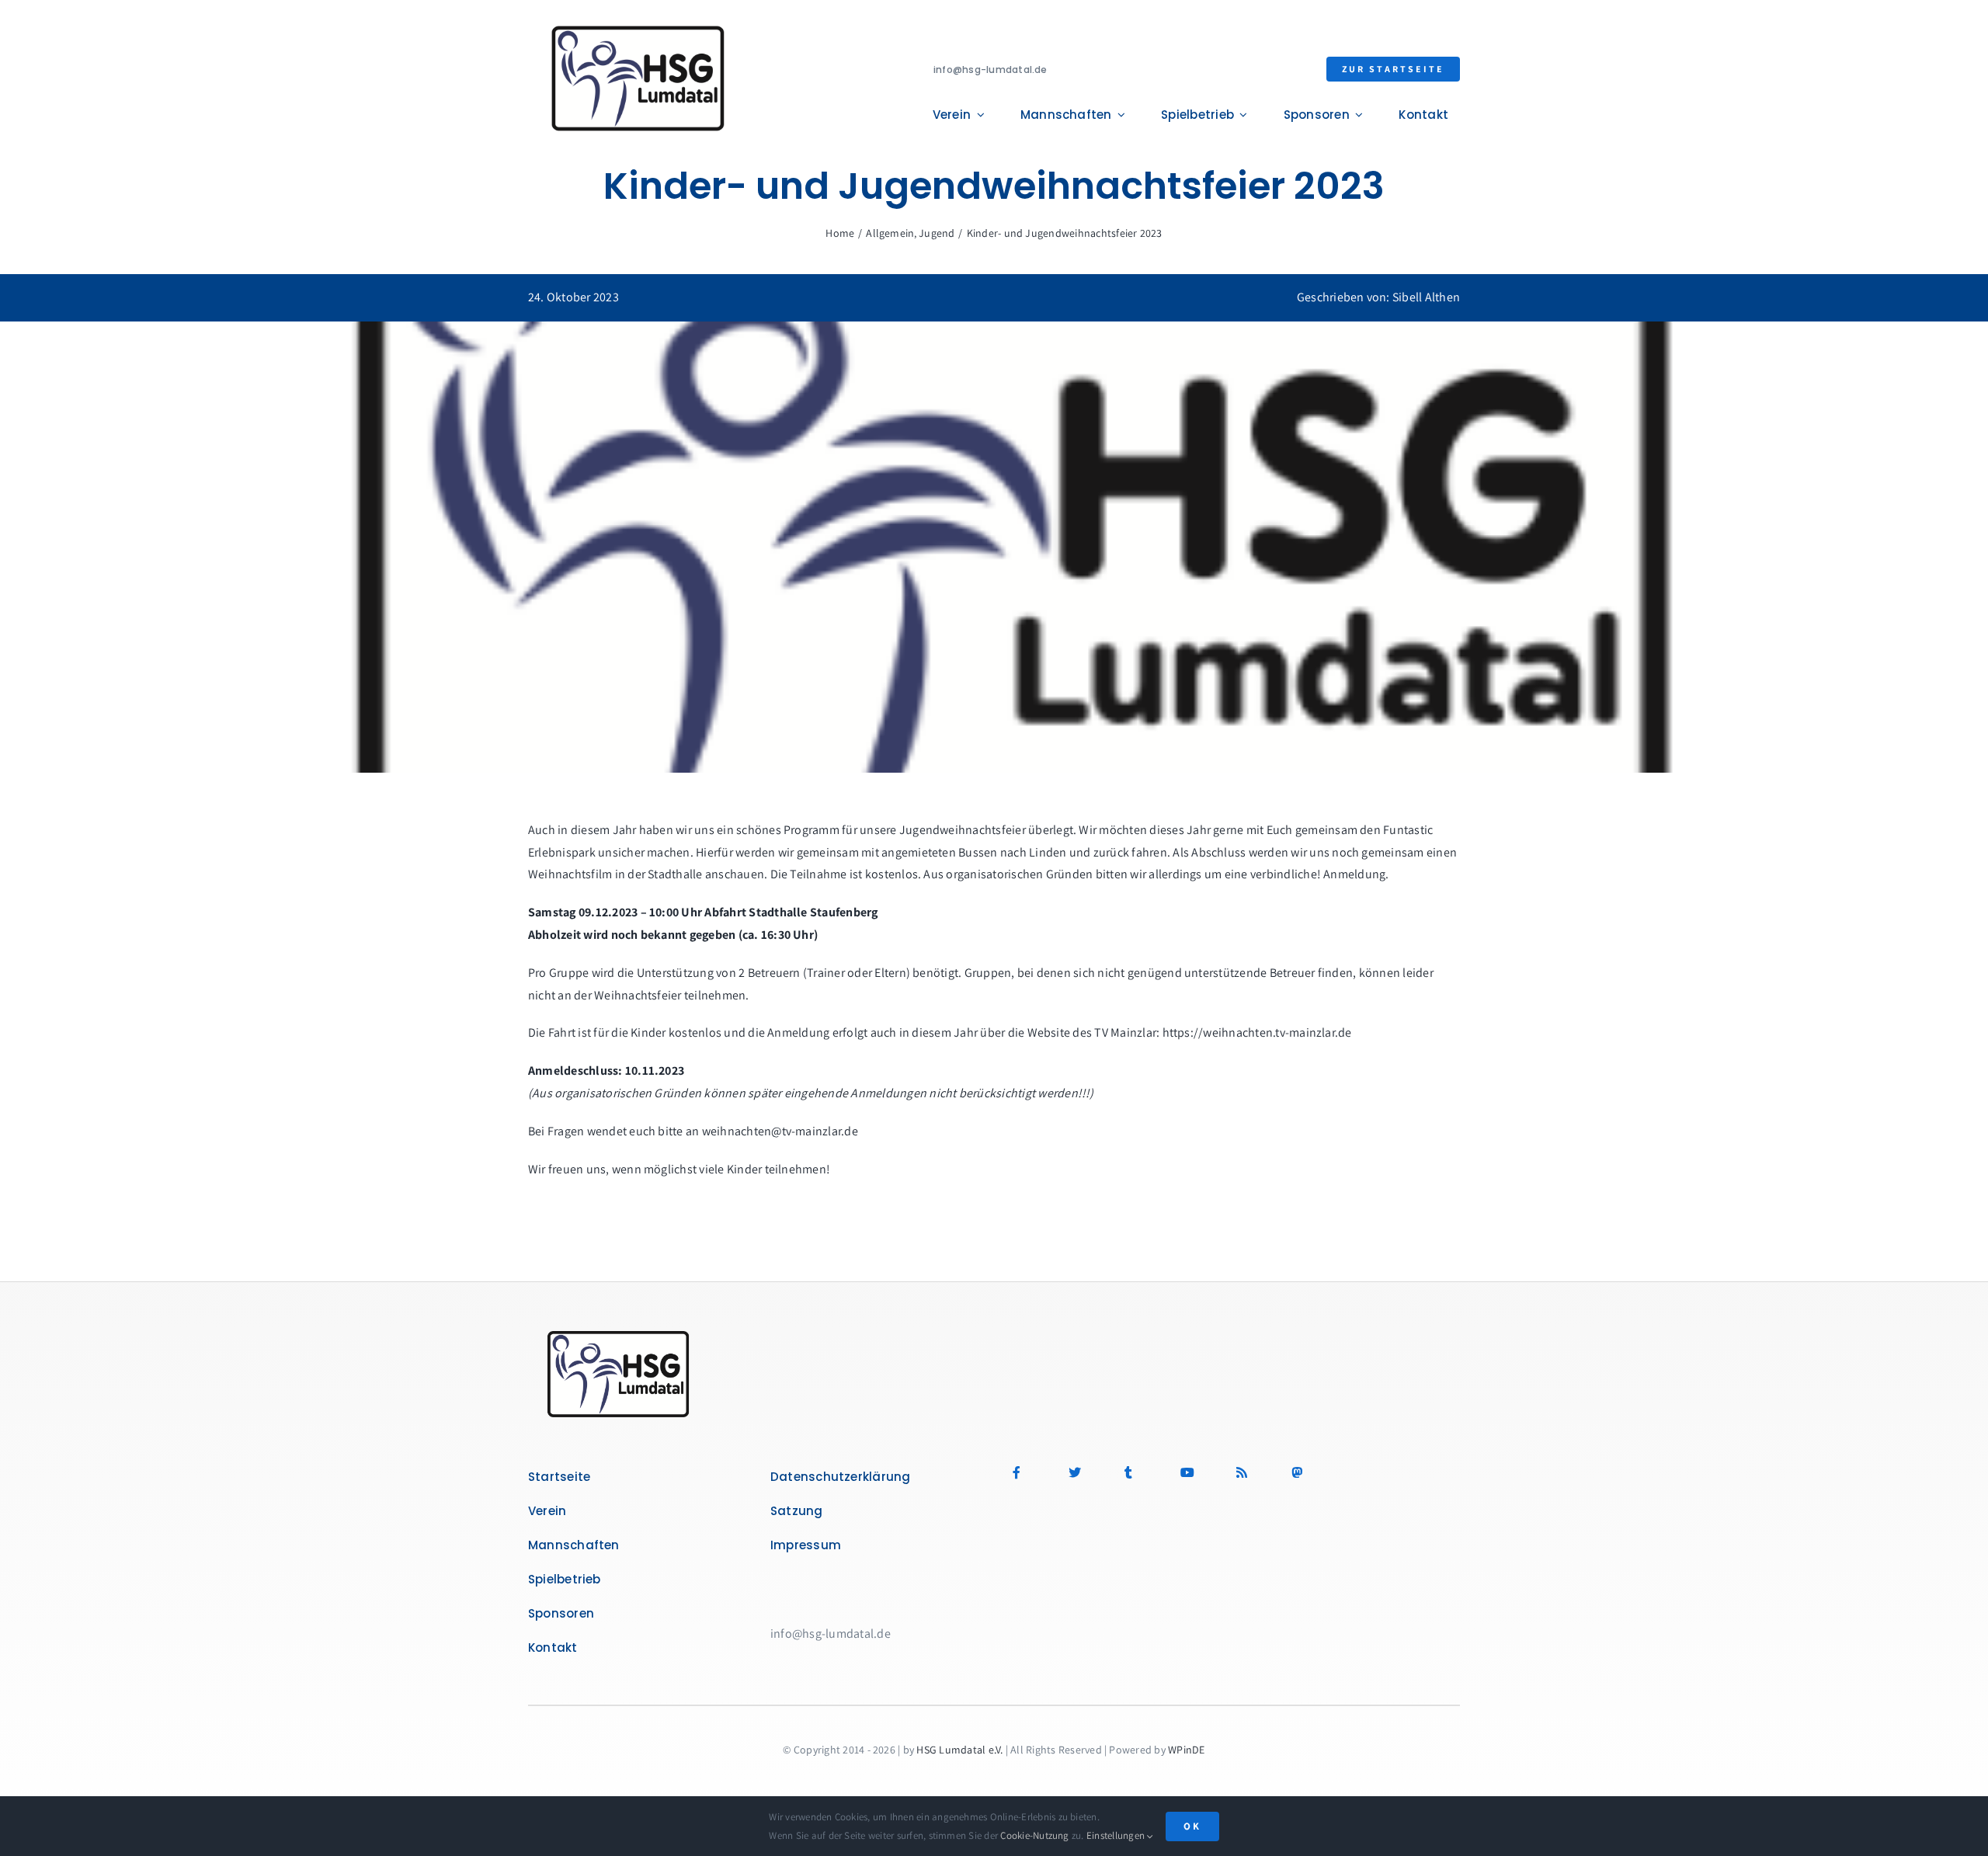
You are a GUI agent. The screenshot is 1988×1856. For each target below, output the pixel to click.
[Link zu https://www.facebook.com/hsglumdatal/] (1029, 1472)
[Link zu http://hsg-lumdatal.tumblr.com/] (1140, 1472)
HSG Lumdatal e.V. (959, 1750)
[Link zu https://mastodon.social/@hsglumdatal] (1357, 1472)
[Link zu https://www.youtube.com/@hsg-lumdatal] (1196, 1472)
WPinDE (1186, 1750)
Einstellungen (1117, 1835)
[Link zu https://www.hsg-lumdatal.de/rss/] (1252, 1472)
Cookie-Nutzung (1034, 1835)
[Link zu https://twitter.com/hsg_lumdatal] (1084, 1472)
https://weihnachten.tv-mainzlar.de (1257, 1032)
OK (1192, 1826)
